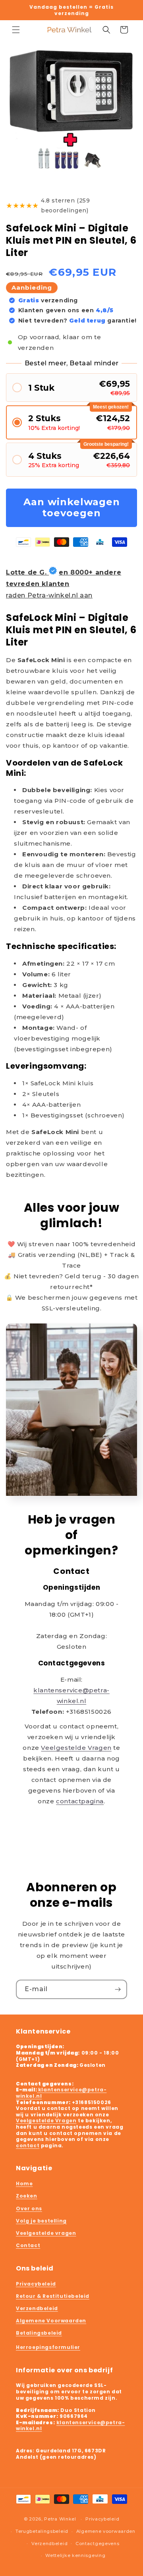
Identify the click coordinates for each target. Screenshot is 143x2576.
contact (28, 2145)
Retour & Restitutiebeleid (53, 2296)
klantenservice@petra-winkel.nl (61, 2093)
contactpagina (80, 1801)
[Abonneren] (118, 1989)
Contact (28, 2245)
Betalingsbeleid (39, 2333)
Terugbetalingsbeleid (42, 2531)
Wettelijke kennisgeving (75, 2555)
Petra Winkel (60, 2519)
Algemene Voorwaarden (51, 2321)
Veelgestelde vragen (46, 2233)
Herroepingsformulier (48, 2347)
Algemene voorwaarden (106, 2531)
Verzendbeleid (37, 2308)
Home (24, 2184)
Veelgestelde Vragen (76, 1748)
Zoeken (27, 2196)
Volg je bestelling (41, 2221)
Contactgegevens (98, 2544)
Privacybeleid (36, 2284)
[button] (16, 30)
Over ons (29, 2208)
